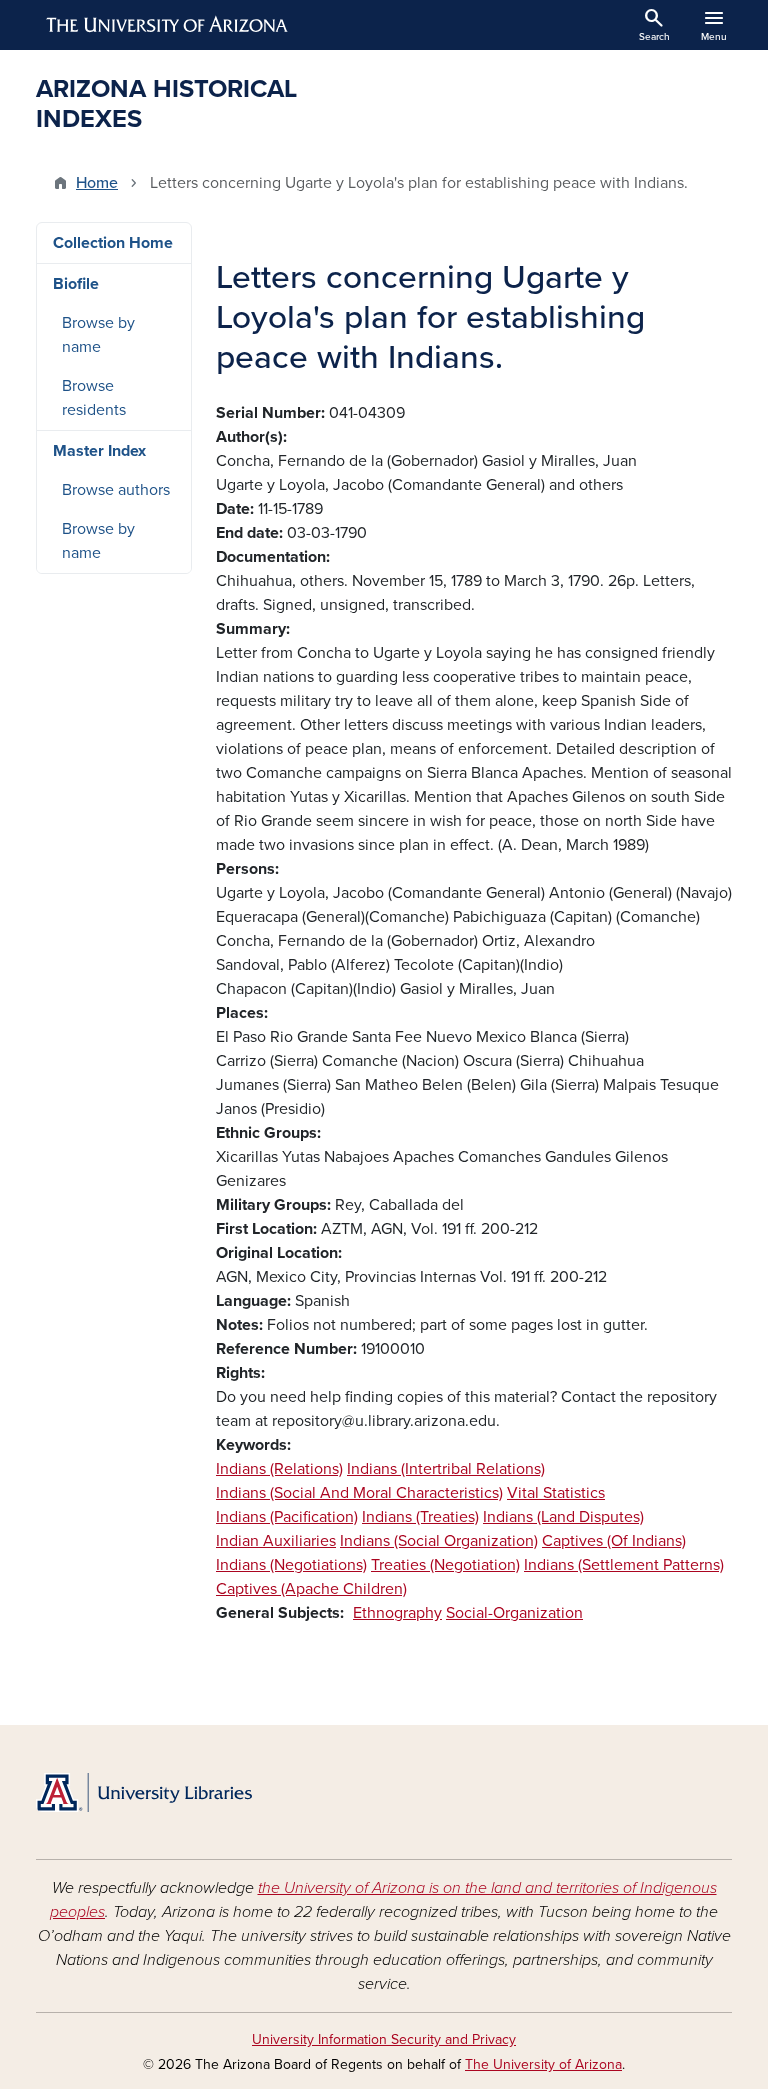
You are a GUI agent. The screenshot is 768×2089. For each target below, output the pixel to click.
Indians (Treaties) (420, 1517)
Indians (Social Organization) (439, 1541)
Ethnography (397, 1613)
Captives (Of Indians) (614, 1541)
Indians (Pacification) (287, 1517)
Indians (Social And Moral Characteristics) (359, 1493)
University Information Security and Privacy (384, 2039)
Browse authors (116, 490)
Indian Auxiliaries (276, 1541)
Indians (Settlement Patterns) (624, 1565)
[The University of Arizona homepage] (168, 25)
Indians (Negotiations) (291, 1565)
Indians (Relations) (279, 1469)
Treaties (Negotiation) (445, 1565)
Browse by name (98, 335)
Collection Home (113, 243)
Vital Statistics (556, 1493)
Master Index (99, 451)
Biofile (76, 284)
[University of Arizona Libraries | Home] (144, 1792)
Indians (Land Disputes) (563, 1517)
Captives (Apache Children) (311, 1589)
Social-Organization (514, 1613)
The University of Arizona (543, 2064)
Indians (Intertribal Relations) (446, 1469)
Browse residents (94, 398)
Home (97, 183)
